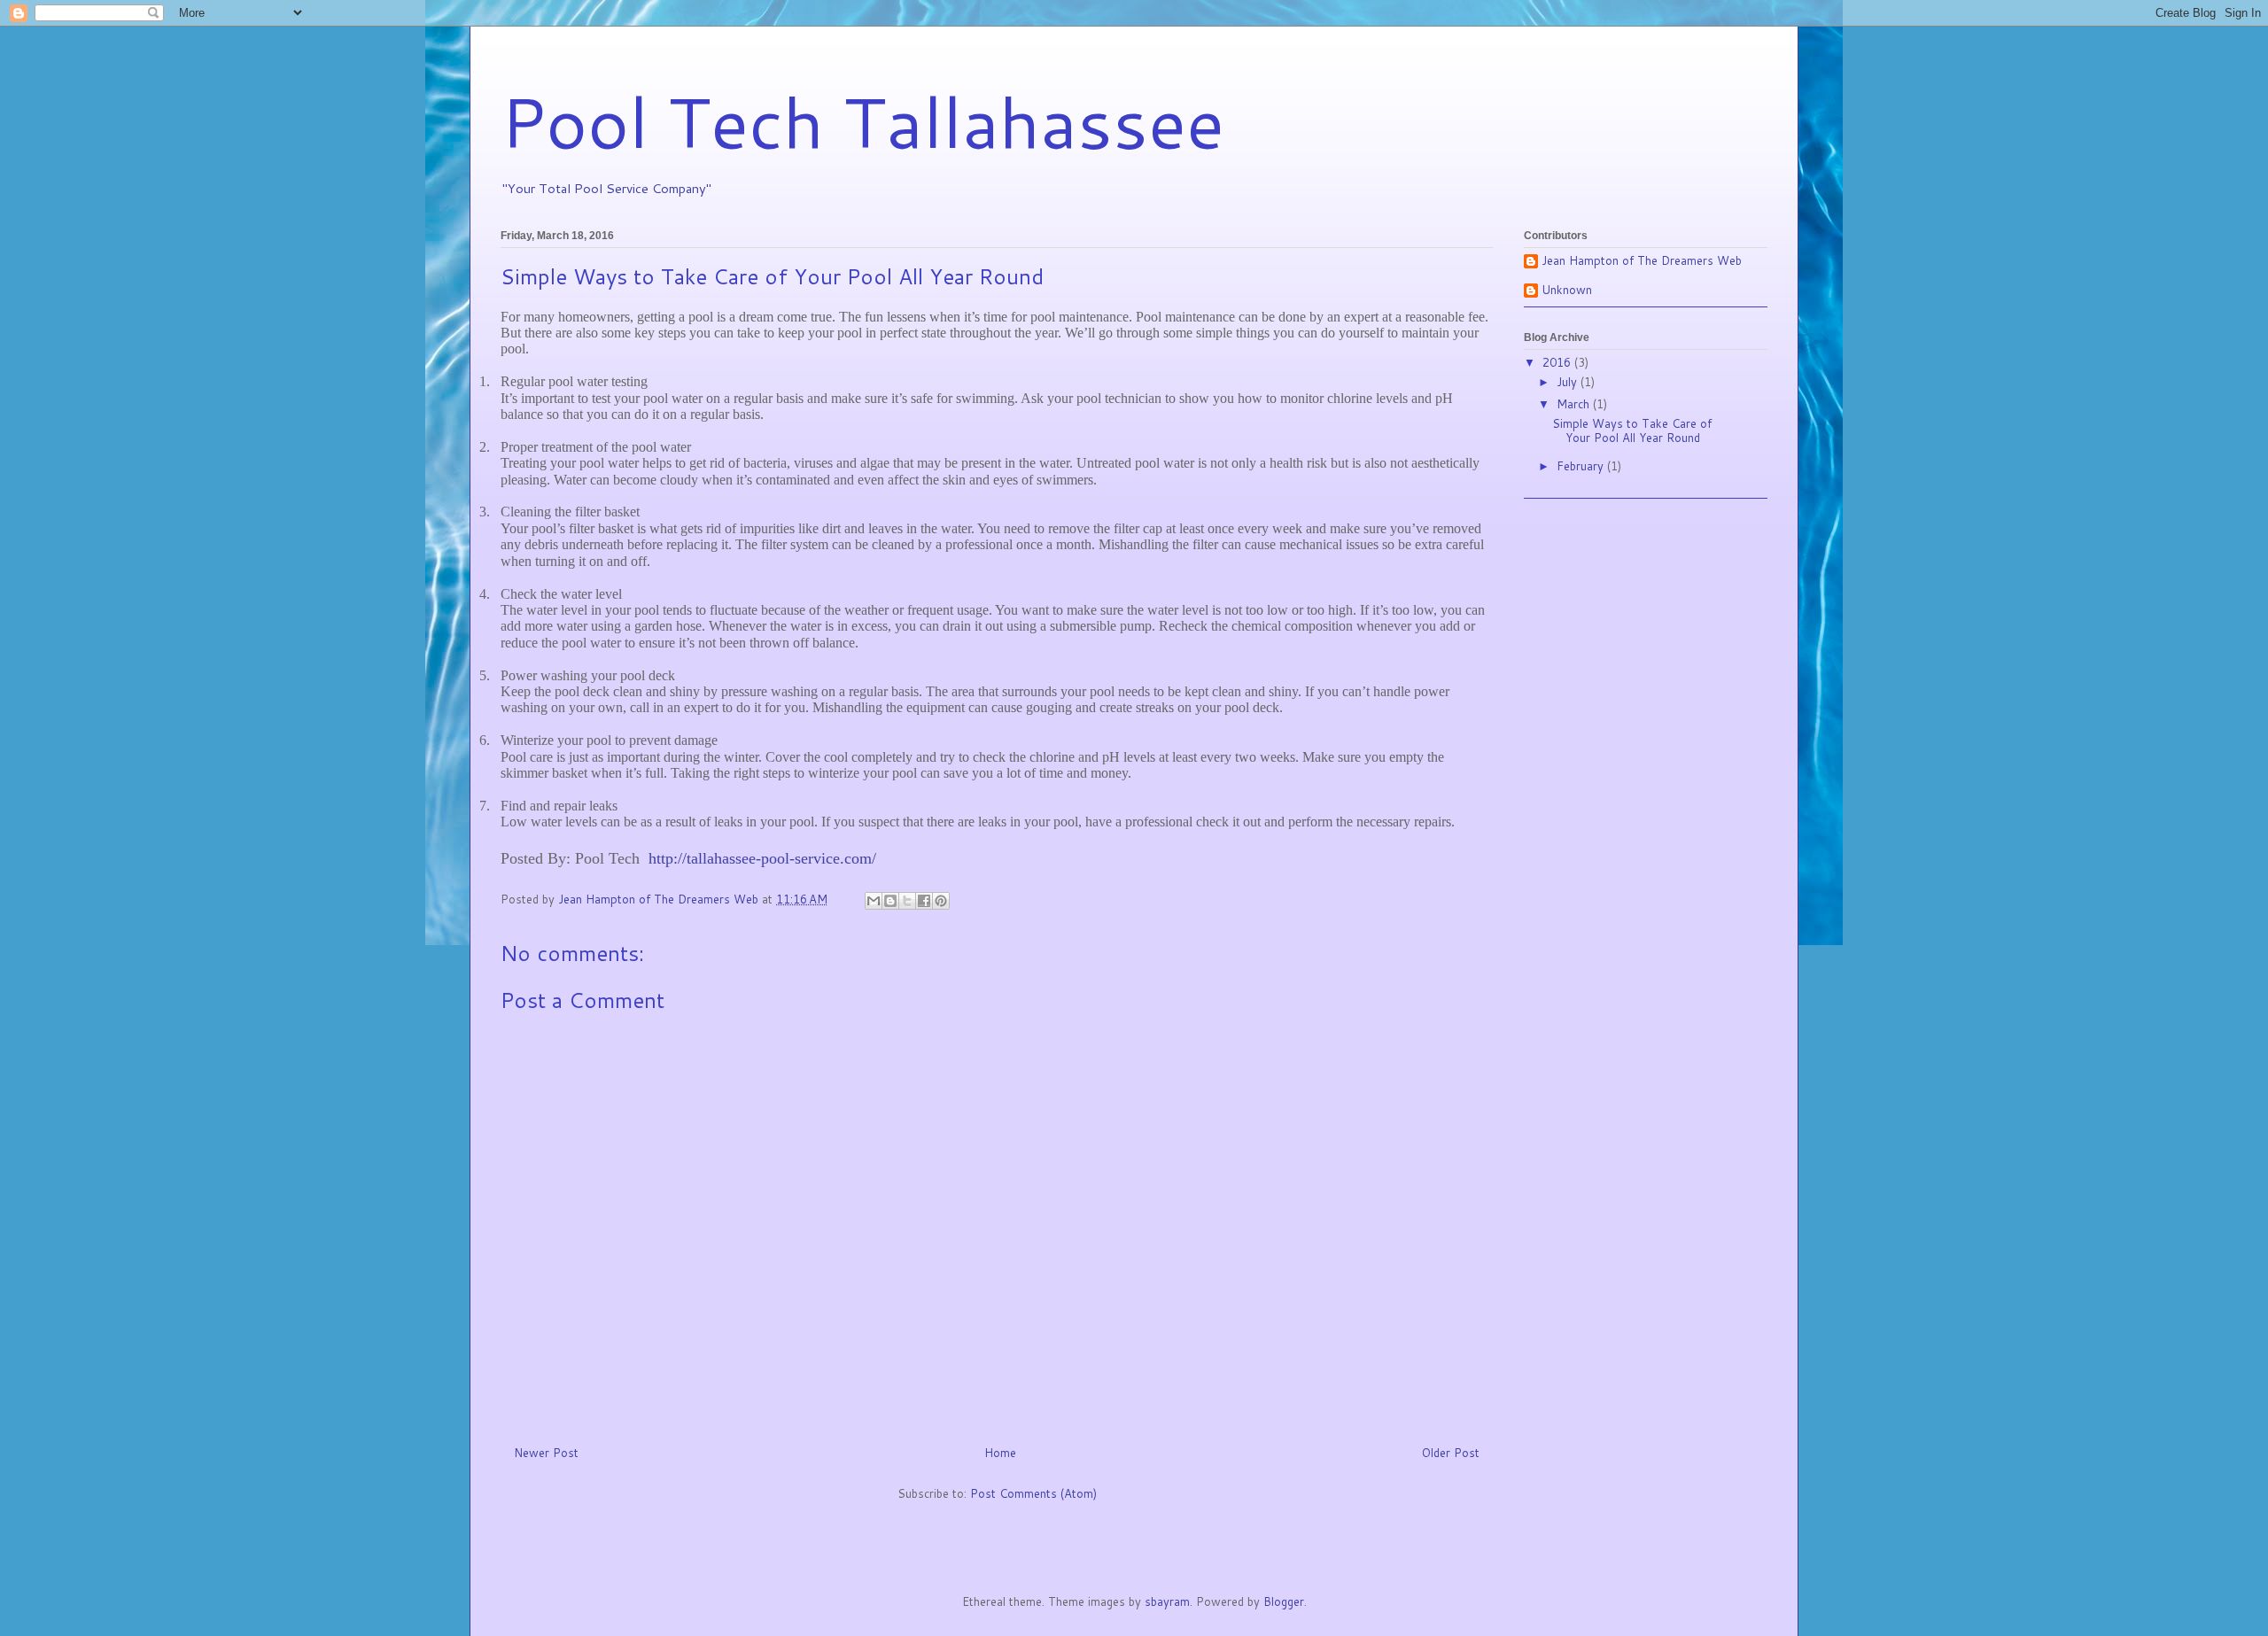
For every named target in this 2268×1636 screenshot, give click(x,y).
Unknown (1567, 291)
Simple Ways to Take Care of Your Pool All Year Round (1632, 430)
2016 (1558, 362)
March (1575, 404)
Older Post (1451, 1453)
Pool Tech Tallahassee (862, 120)
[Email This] (874, 901)
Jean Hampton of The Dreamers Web (1642, 261)
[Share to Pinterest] (941, 901)
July (1569, 382)
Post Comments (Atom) (1033, 1493)
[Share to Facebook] (924, 901)
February (1582, 466)
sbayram (1167, 1601)
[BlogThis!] (890, 901)
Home (1000, 1453)
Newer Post (546, 1453)
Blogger (1284, 1601)
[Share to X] (907, 901)
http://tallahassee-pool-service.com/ (762, 858)
